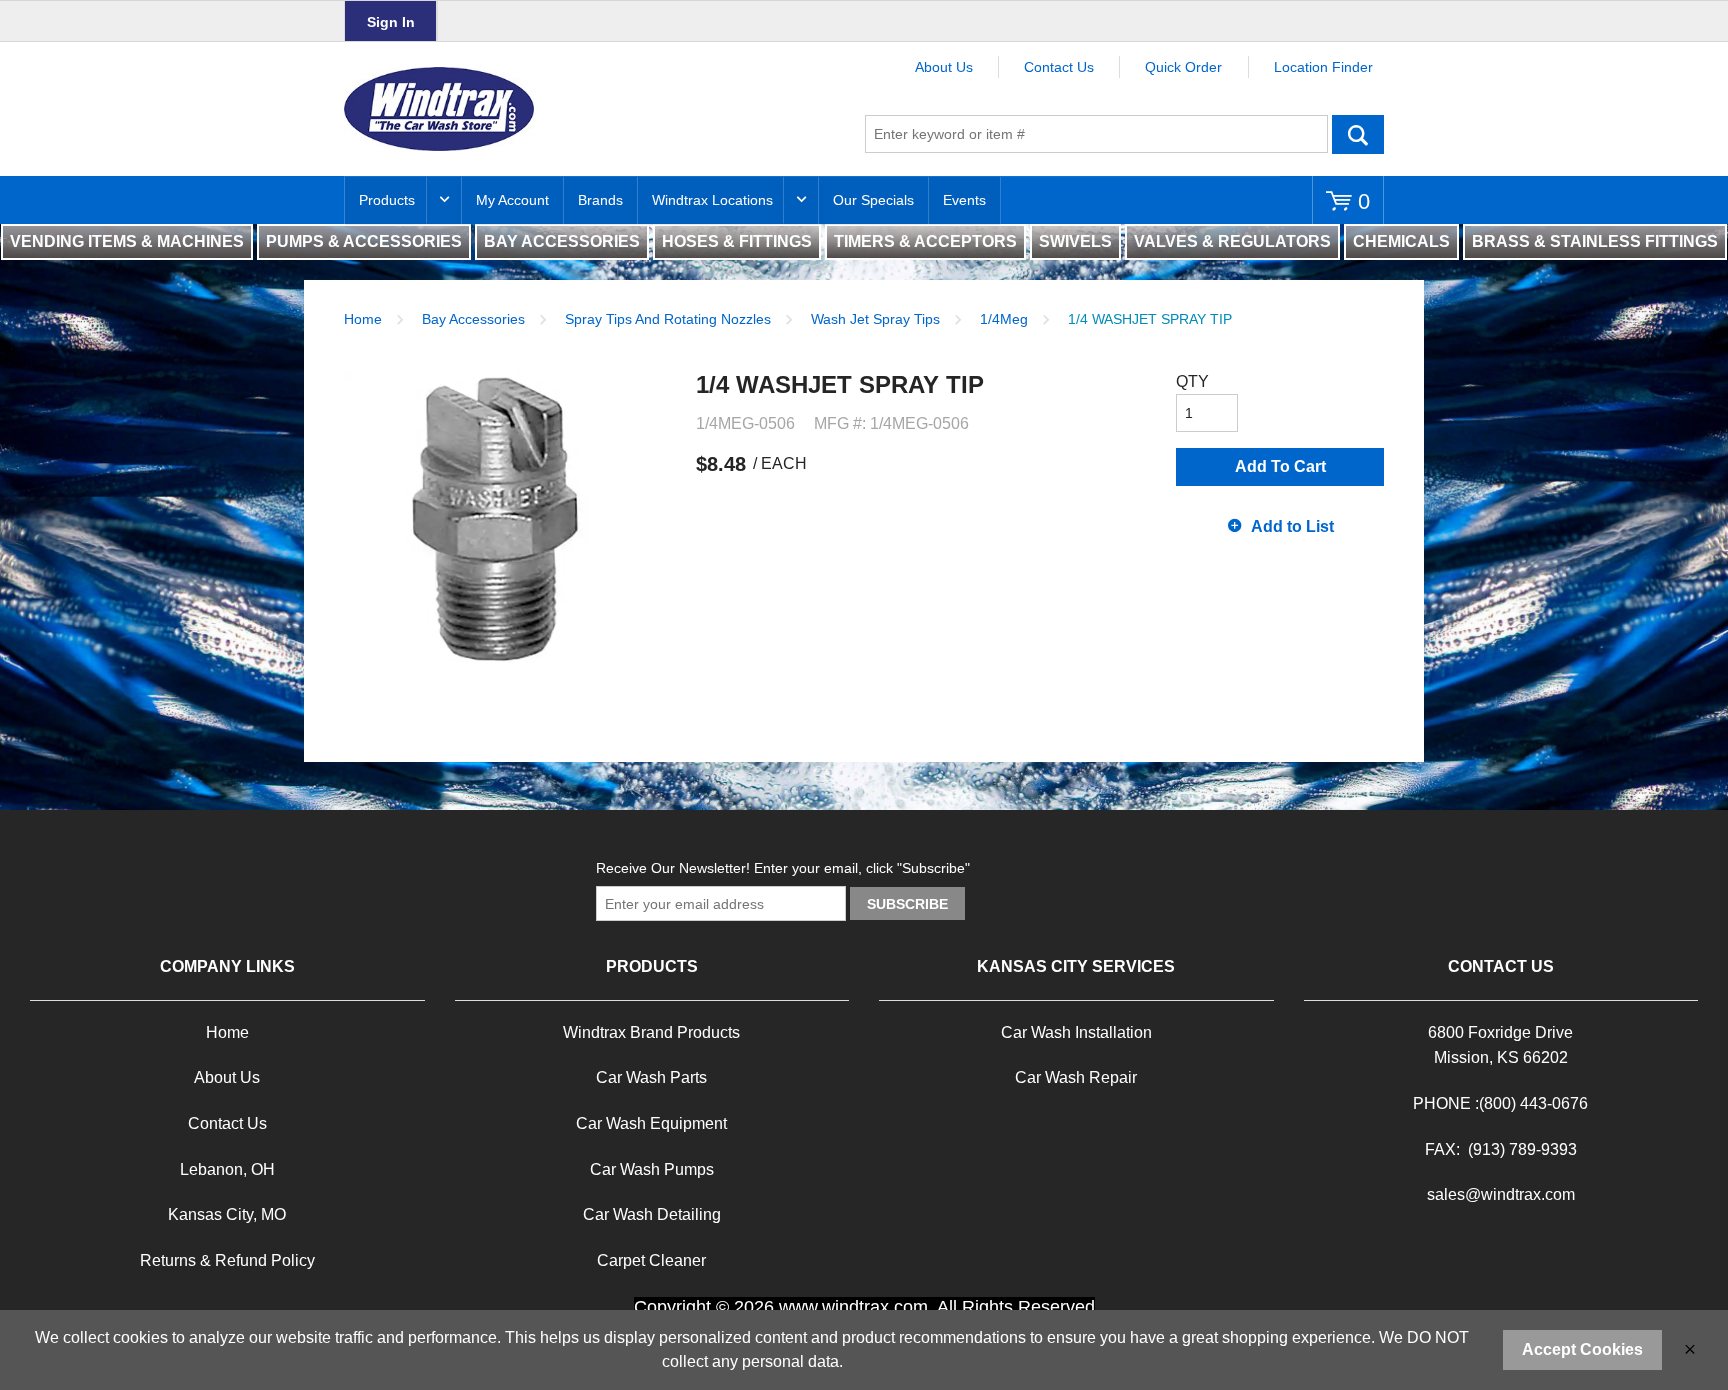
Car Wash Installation (1076, 1032)
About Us (944, 67)
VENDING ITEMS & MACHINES (127, 241)
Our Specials (873, 200)
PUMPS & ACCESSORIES (364, 241)
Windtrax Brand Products (651, 1032)
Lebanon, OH (227, 1169)
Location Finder (1323, 67)
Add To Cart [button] (1280, 466)
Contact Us (1059, 67)
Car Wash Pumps (652, 1169)
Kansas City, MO (227, 1214)
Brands (600, 200)
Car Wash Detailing (652, 1214)
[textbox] (1096, 134)
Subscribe (907, 904)
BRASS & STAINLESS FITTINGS (1595, 241)
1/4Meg (1004, 319)
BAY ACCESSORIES (562, 241)
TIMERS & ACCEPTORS (925, 241)
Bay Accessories (473, 319)
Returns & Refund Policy (227, 1260)
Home (363, 319)
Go (1358, 134)
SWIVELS (1075, 241)
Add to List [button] (1292, 526)
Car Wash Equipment (651, 1123)
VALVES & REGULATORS (1232, 241)
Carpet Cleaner (651, 1260)
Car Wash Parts (651, 1077)
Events (964, 200)
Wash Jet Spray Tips (875, 319)
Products (387, 200)
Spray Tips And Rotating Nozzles (668, 319)
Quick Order (1183, 67)
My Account (512, 200)
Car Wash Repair (1076, 1077)
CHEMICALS (1401, 241)
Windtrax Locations (712, 200)
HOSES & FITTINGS (737, 241)
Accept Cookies (1582, 1349)
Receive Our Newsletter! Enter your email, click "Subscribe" (783, 868)
